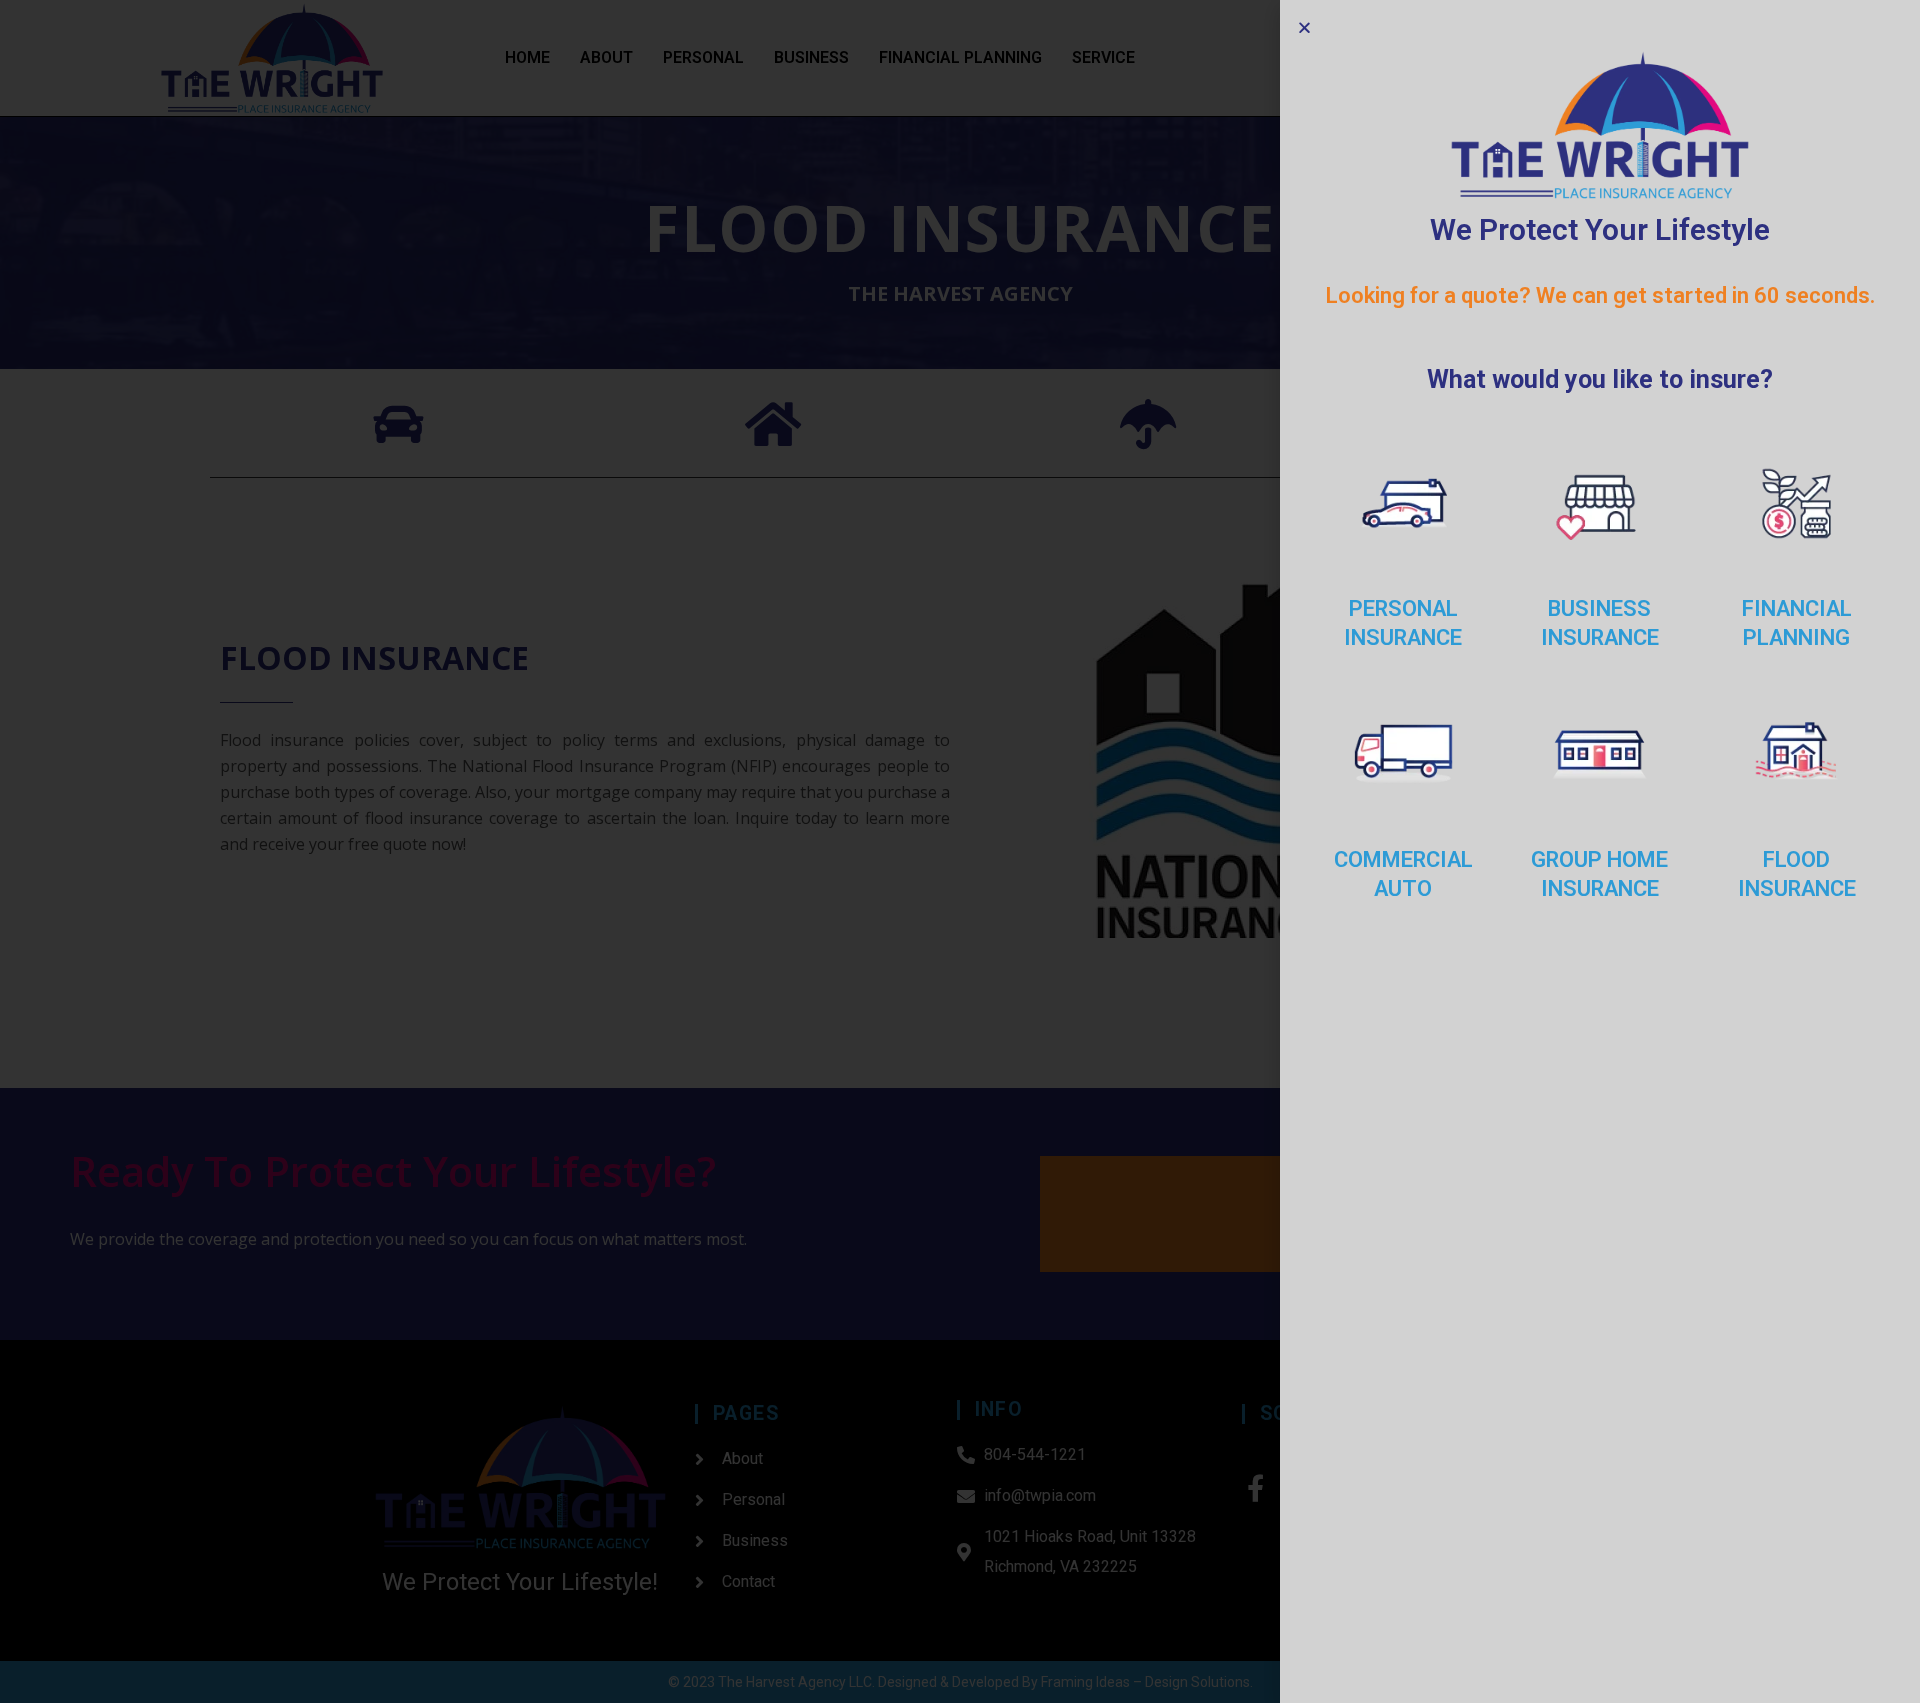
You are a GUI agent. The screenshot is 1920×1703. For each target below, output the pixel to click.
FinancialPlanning (1797, 623)
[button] (1304, 27)
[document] (960, 851)
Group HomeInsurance (1599, 874)
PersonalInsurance (1403, 623)
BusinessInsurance (1600, 623)
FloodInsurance (1797, 874)
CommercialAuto (1403, 874)
